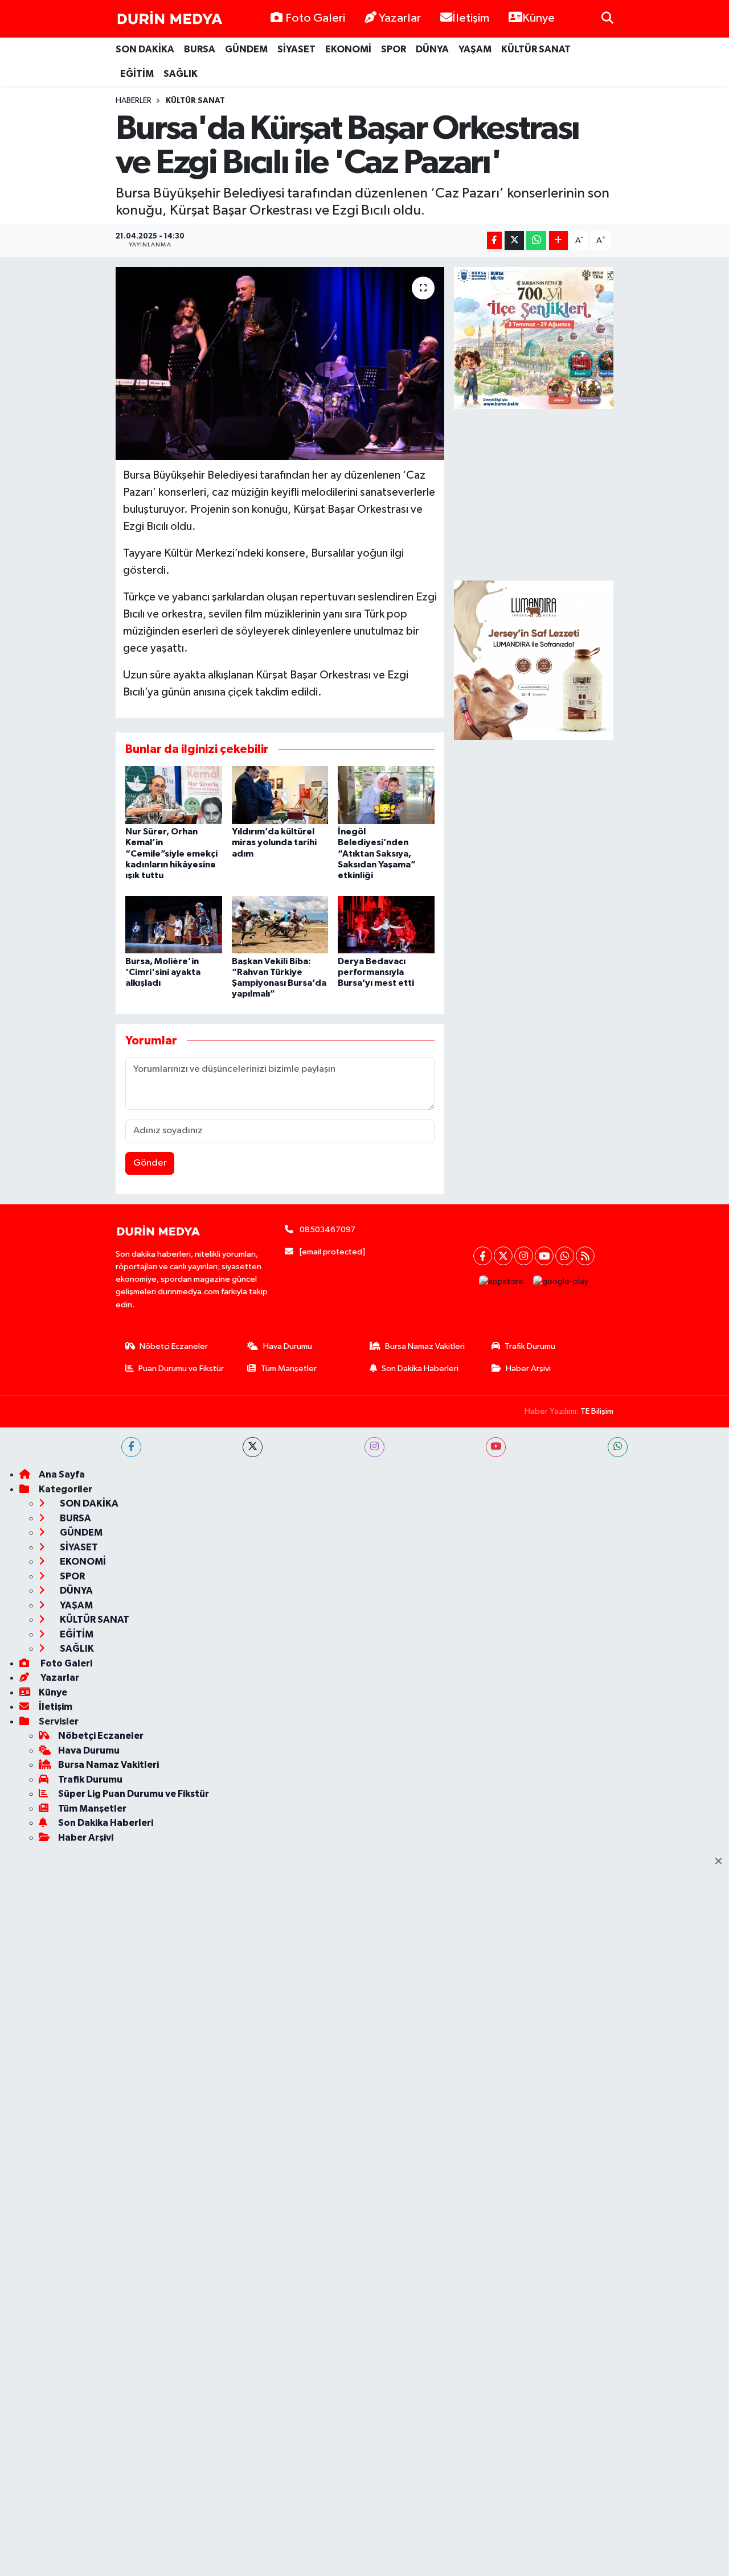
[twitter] (253, 1447)
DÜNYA (432, 49)
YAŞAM (475, 49)
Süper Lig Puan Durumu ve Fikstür (134, 1794)
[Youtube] (544, 1256)
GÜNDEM (246, 49)
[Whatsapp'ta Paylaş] (536, 240)
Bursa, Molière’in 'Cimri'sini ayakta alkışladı (163, 972)
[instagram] (374, 1447)
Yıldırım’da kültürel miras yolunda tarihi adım (274, 842)
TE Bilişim (597, 1411)
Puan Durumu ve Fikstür (181, 1369)
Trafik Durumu (530, 1346)
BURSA (200, 49)
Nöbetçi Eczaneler (174, 1346)
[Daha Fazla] (558, 240)
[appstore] (501, 1281)
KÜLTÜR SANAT (536, 49)
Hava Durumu (288, 1346)
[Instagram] (524, 1256)
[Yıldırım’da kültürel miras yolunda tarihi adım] (280, 795)
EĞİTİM (137, 74)
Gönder (150, 1163)
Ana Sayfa (62, 1474)
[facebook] (131, 1447)
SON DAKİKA (145, 49)
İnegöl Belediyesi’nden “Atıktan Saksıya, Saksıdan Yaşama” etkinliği (377, 853)
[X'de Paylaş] (514, 240)
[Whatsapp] (565, 1256)
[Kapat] (722, 1862)
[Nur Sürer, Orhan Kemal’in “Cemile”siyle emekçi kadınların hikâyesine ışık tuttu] (174, 795)
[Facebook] (483, 1256)
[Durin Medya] (170, 19)
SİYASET (296, 49)
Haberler (134, 101)
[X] (503, 1256)
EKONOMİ (348, 49)
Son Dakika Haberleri (420, 1369)
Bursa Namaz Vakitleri (425, 1346)
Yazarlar (400, 18)
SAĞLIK (181, 74)
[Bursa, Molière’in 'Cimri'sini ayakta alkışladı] (174, 925)
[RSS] (585, 1256)
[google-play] (561, 1281)
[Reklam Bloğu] (534, 660)
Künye (538, 18)
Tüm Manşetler (289, 1369)
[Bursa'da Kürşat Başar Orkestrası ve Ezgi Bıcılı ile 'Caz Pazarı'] (280, 363)
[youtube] (496, 1447)
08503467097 (327, 1230)
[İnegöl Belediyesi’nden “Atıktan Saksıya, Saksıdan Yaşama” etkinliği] (386, 795)
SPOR (394, 49)
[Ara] (607, 18)
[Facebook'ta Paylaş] (494, 240)
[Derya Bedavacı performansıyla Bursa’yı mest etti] (386, 925)
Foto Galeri (315, 18)
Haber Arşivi (528, 1369)
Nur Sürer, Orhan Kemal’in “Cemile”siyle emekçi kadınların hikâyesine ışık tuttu (171, 853)
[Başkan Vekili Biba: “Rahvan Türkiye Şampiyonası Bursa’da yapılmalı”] (280, 925)
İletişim (471, 18)
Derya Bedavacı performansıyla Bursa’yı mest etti (376, 972)
